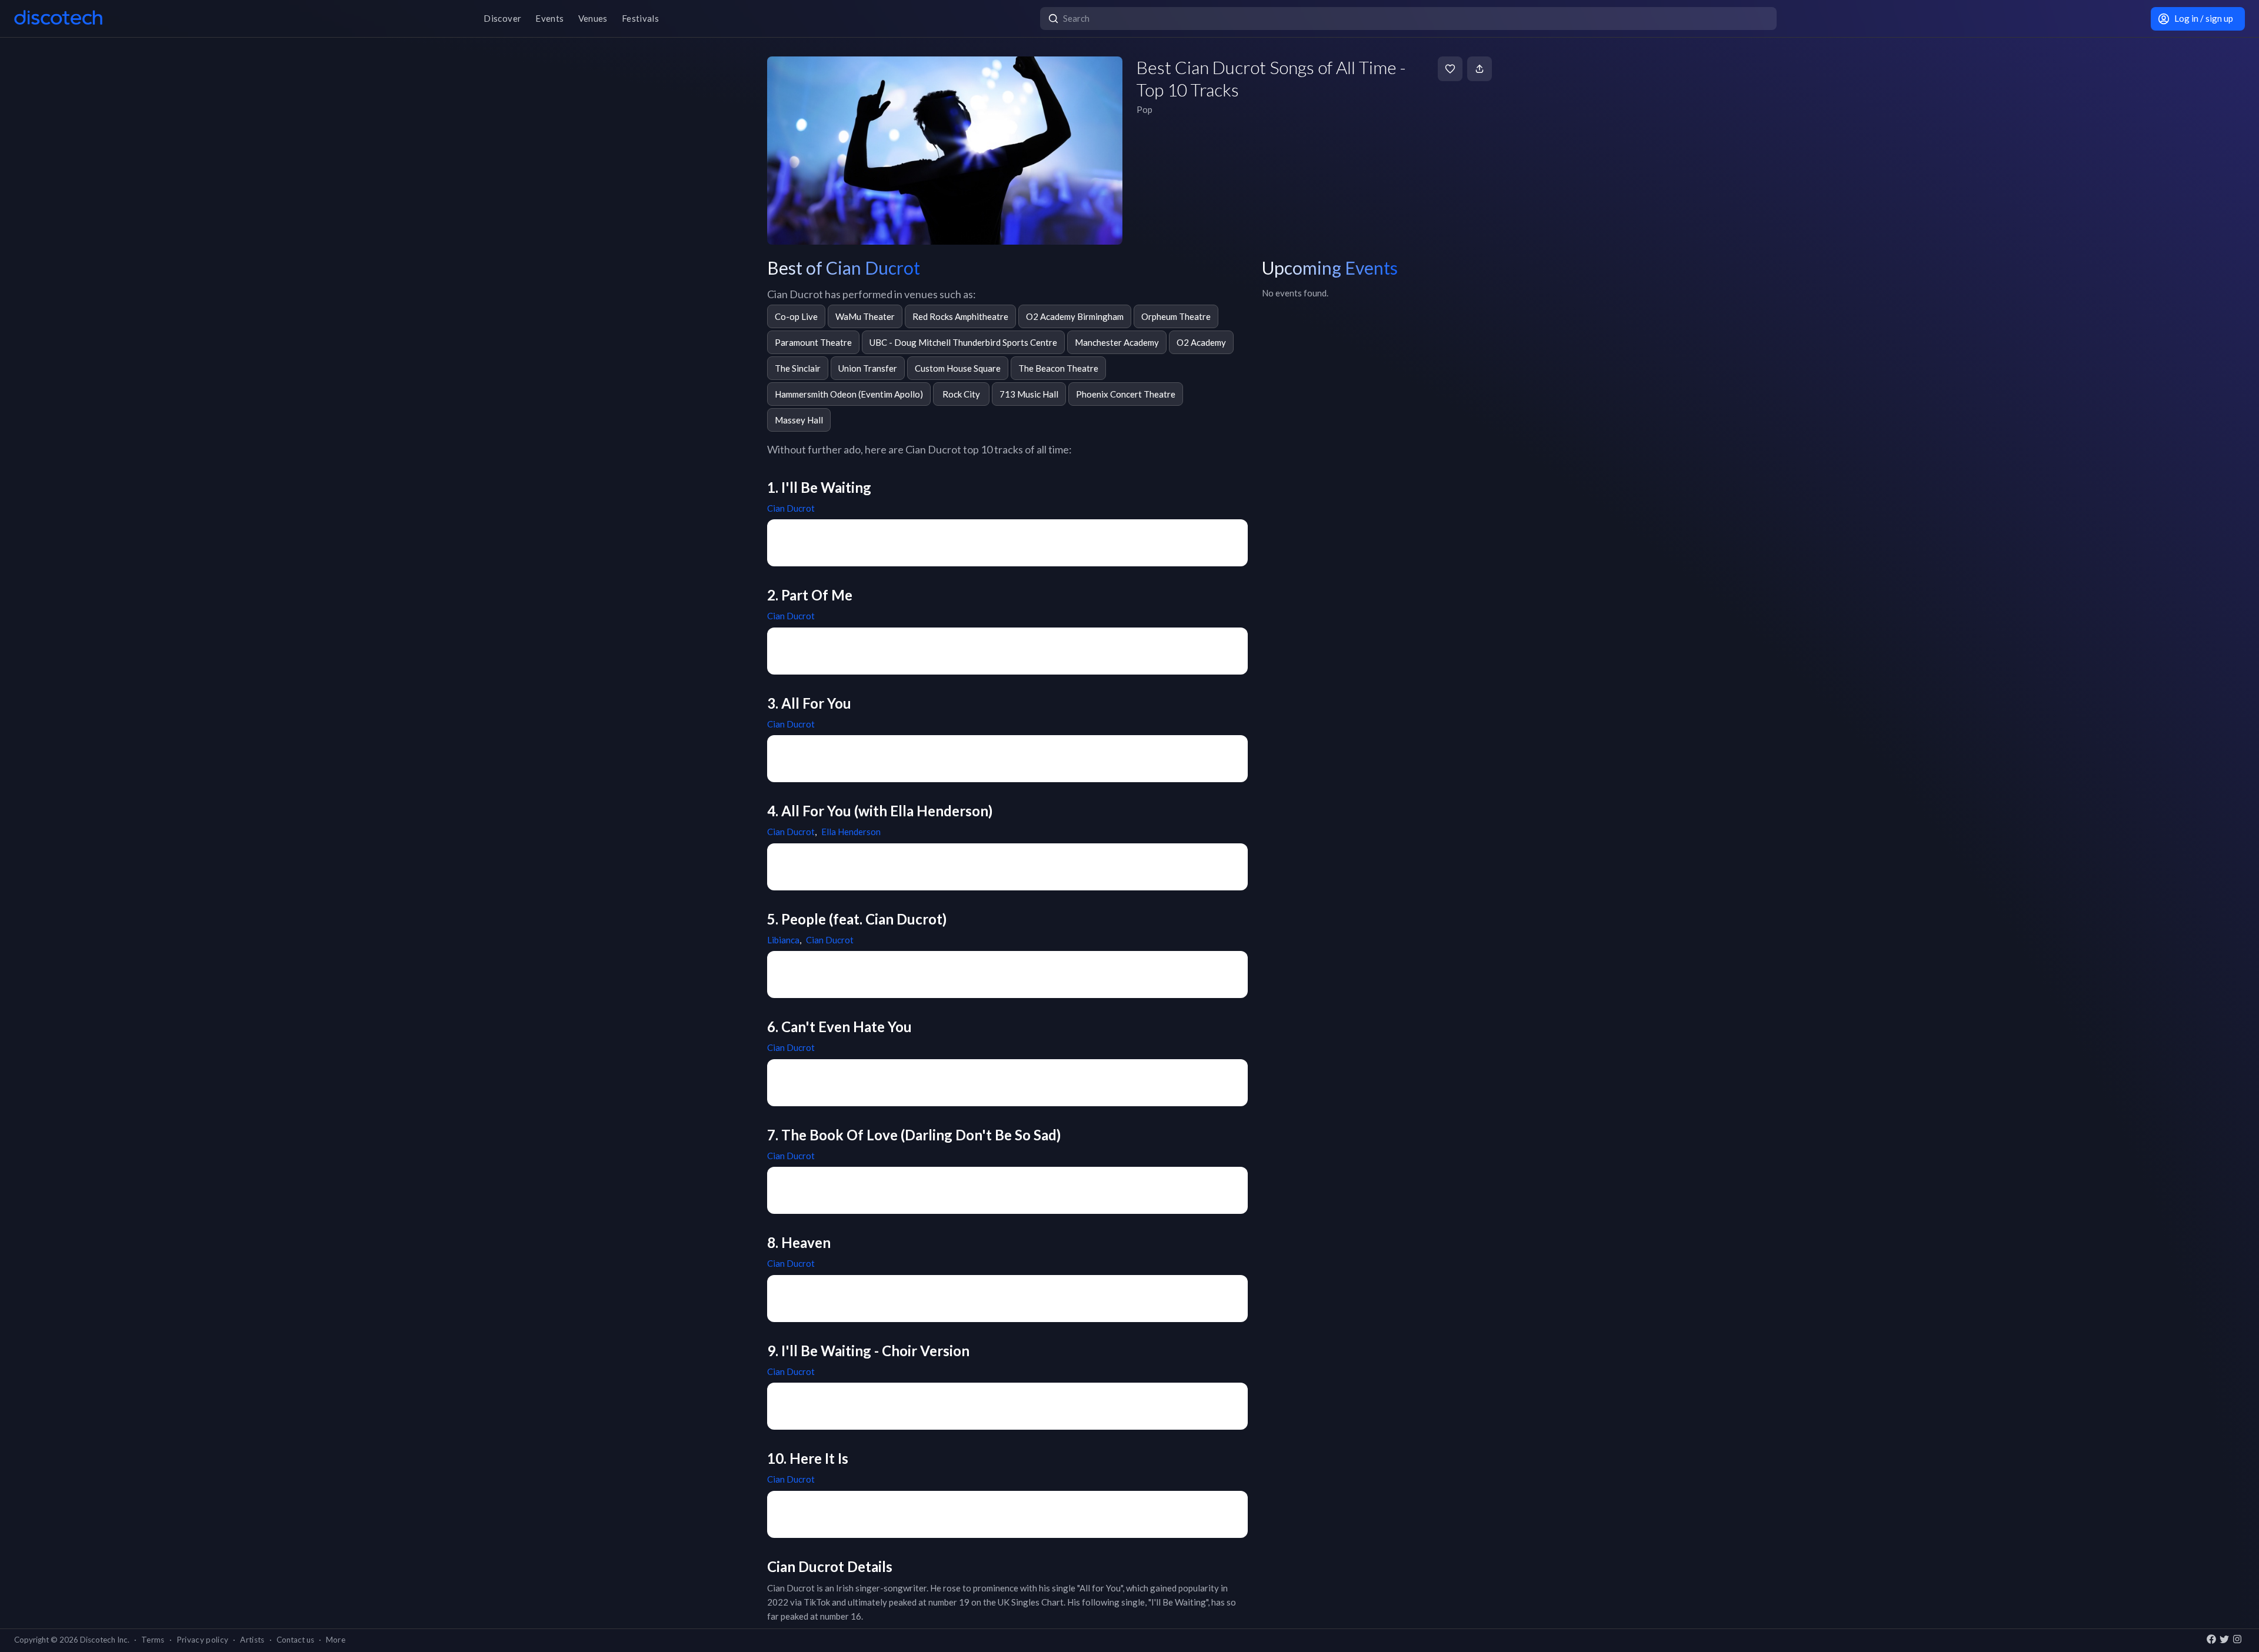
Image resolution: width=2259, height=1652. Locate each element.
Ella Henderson (851, 832)
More (336, 1640)
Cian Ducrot (791, 508)
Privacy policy (203, 1640)
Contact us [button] (295, 1640)
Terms (153, 1640)
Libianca (783, 940)
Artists (252, 1640)
